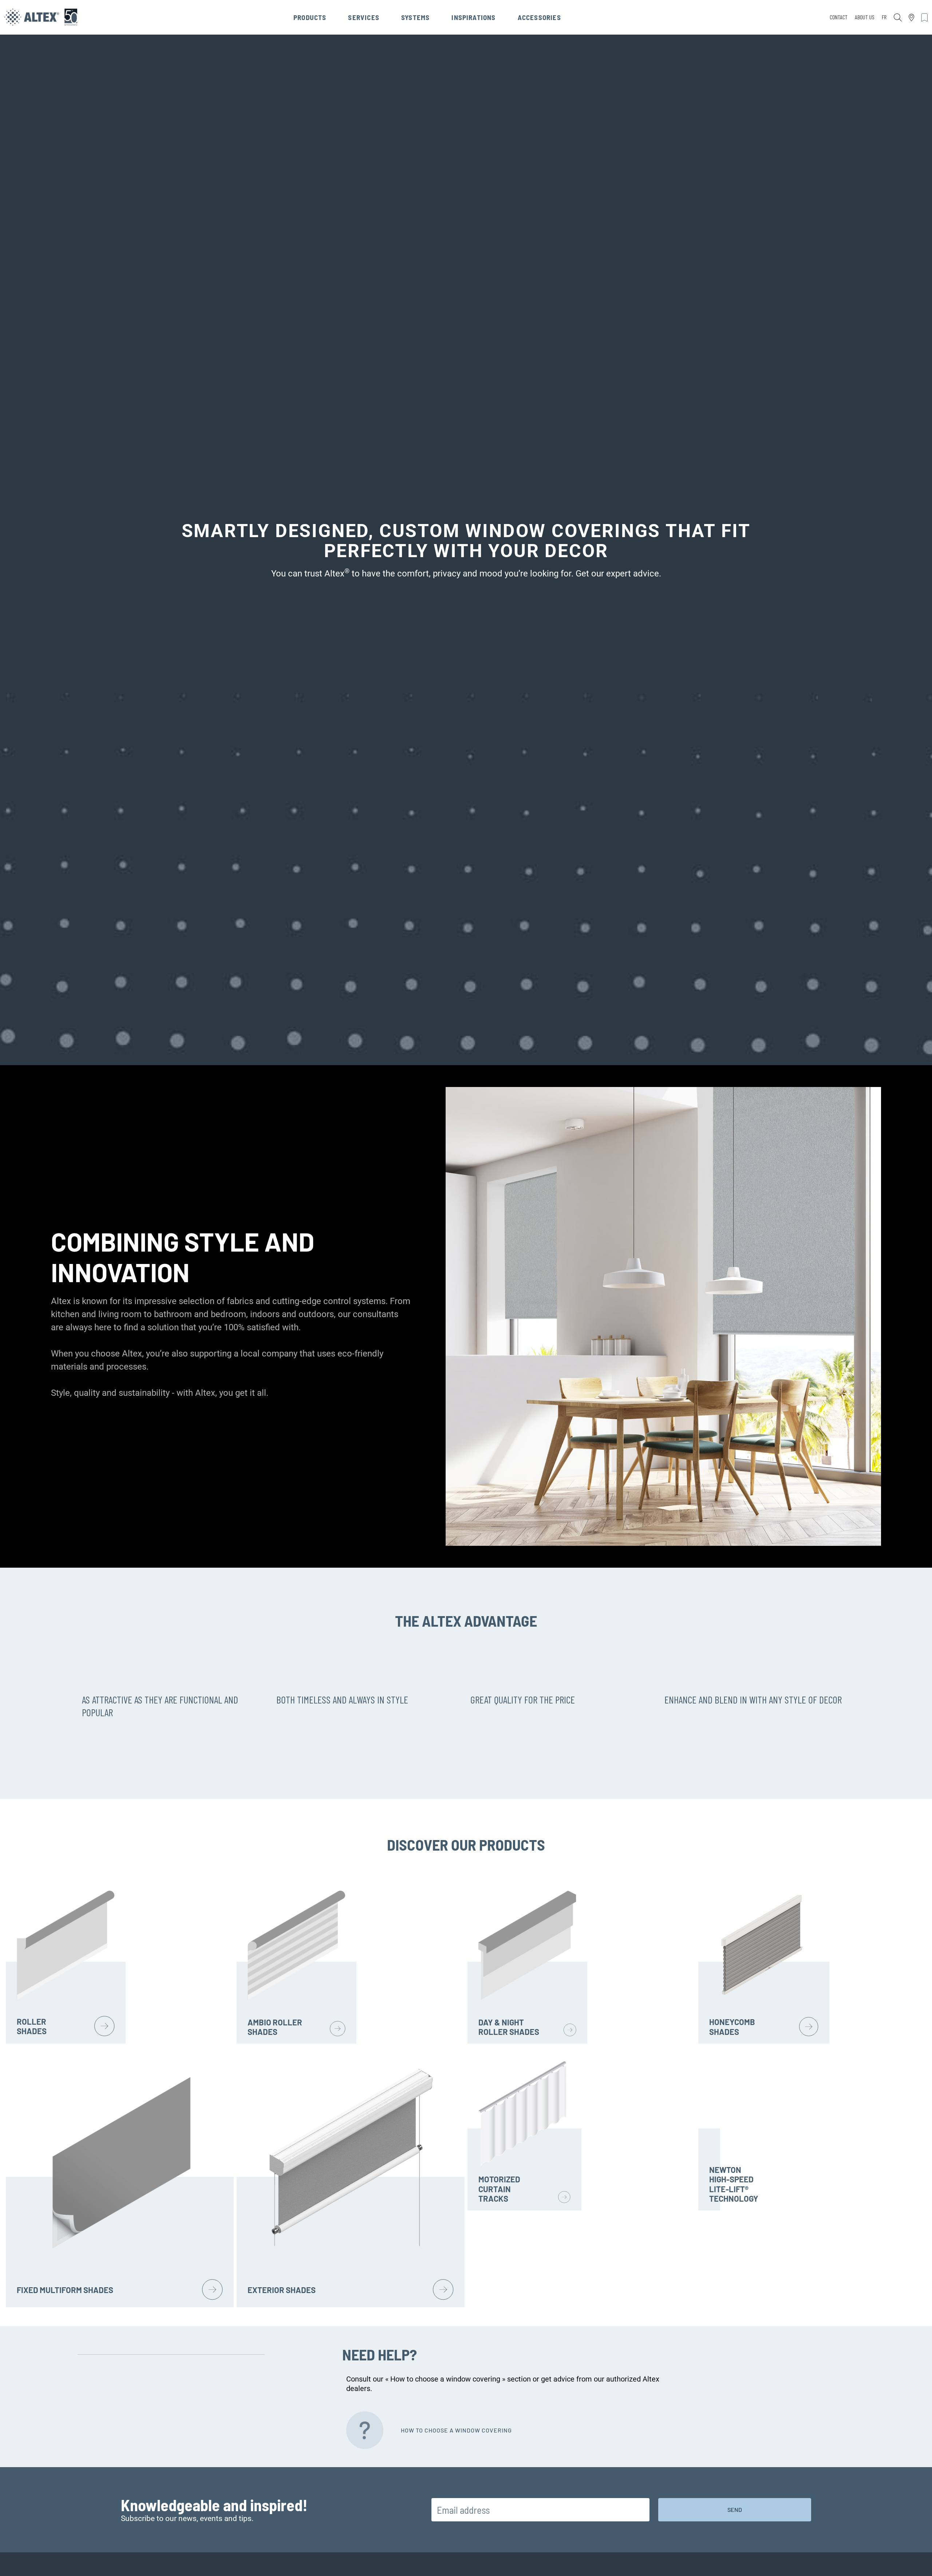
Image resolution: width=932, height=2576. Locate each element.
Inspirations (473, 17)
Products (310, 17)
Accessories (539, 17)
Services (364, 17)
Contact (839, 17)
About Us (865, 17)
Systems (415, 17)
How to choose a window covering (456, 2430)
